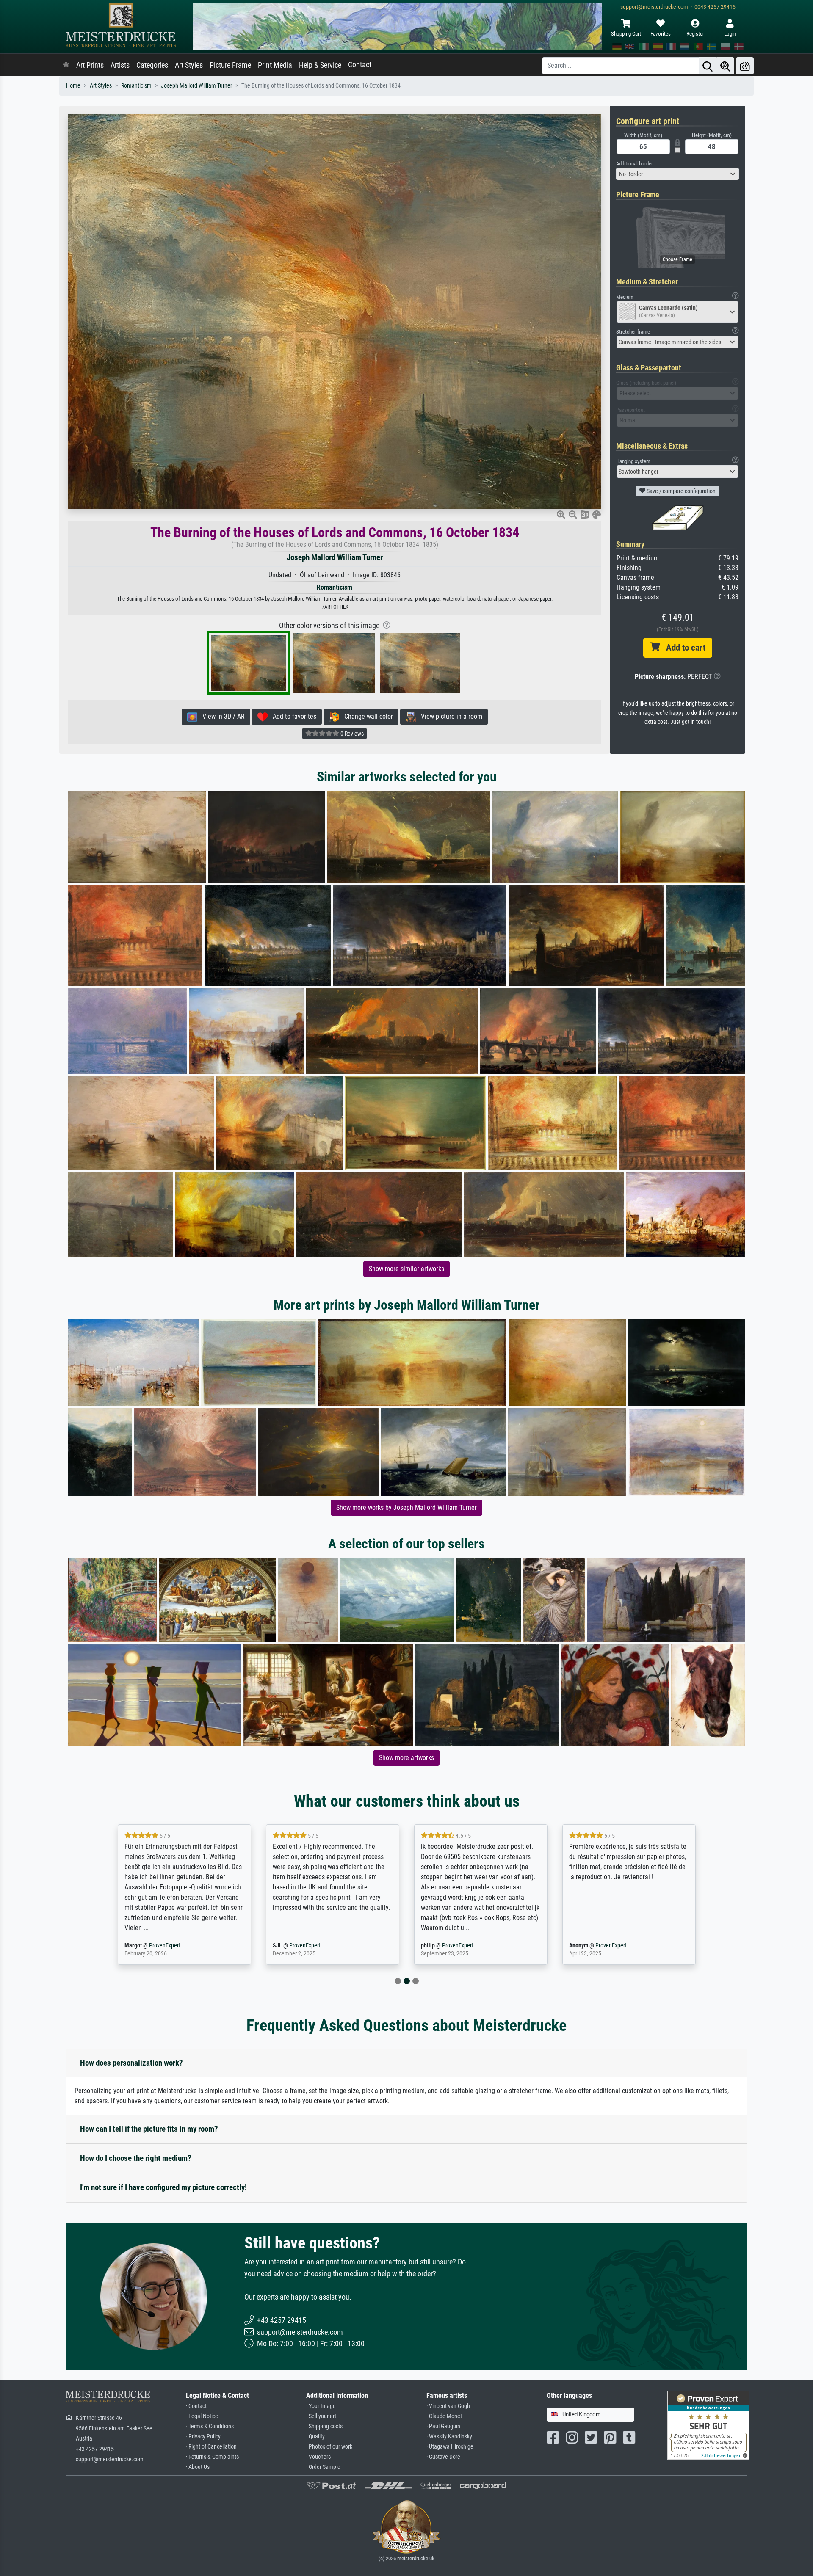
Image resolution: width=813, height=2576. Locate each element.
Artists (120, 65)
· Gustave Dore (443, 2457)
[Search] (708, 66)
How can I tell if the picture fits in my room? (149, 2129)
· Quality (315, 2437)
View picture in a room (449, 716)
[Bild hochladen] (745, 66)
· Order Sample (323, 2467)
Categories (152, 65)
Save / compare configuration (680, 491)
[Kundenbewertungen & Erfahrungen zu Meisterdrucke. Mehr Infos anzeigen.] (708, 2425)
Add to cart (683, 648)
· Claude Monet (444, 2416)
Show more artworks (406, 1758)
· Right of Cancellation (211, 2447)
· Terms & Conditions (210, 2426)
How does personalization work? (131, 2063)
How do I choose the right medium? (136, 2158)
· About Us (198, 2467)
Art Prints (90, 65)
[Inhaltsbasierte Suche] (725, 66)
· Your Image (321, 2406)
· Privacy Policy (203, 2437)
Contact (360, 65)
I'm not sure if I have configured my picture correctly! (163, 2187)
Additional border (635, 164)
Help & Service (320, 65)
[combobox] (677, 174)
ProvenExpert (154, 1946)
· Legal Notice (202, 2416)
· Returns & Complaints (212, 2457)
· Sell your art (321, 2416)
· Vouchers (318, 2457)
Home (73, 86)
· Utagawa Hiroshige (450, 2447)
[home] (66, 65)
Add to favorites (292, 716)
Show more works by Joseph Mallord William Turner (406, 1507)
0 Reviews (351, 734)
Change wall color (366, 716)
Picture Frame (230, 65)
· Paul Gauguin (443, 2426)
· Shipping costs (324, 2426)
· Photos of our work (329, 2447)
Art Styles (189, 65)
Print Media (275, 65)
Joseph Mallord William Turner (196, 86)
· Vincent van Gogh (448, 2406)
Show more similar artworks (406, 1269)
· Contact (196, 2406)
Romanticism (136, 86)
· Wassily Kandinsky (449, 2437)
